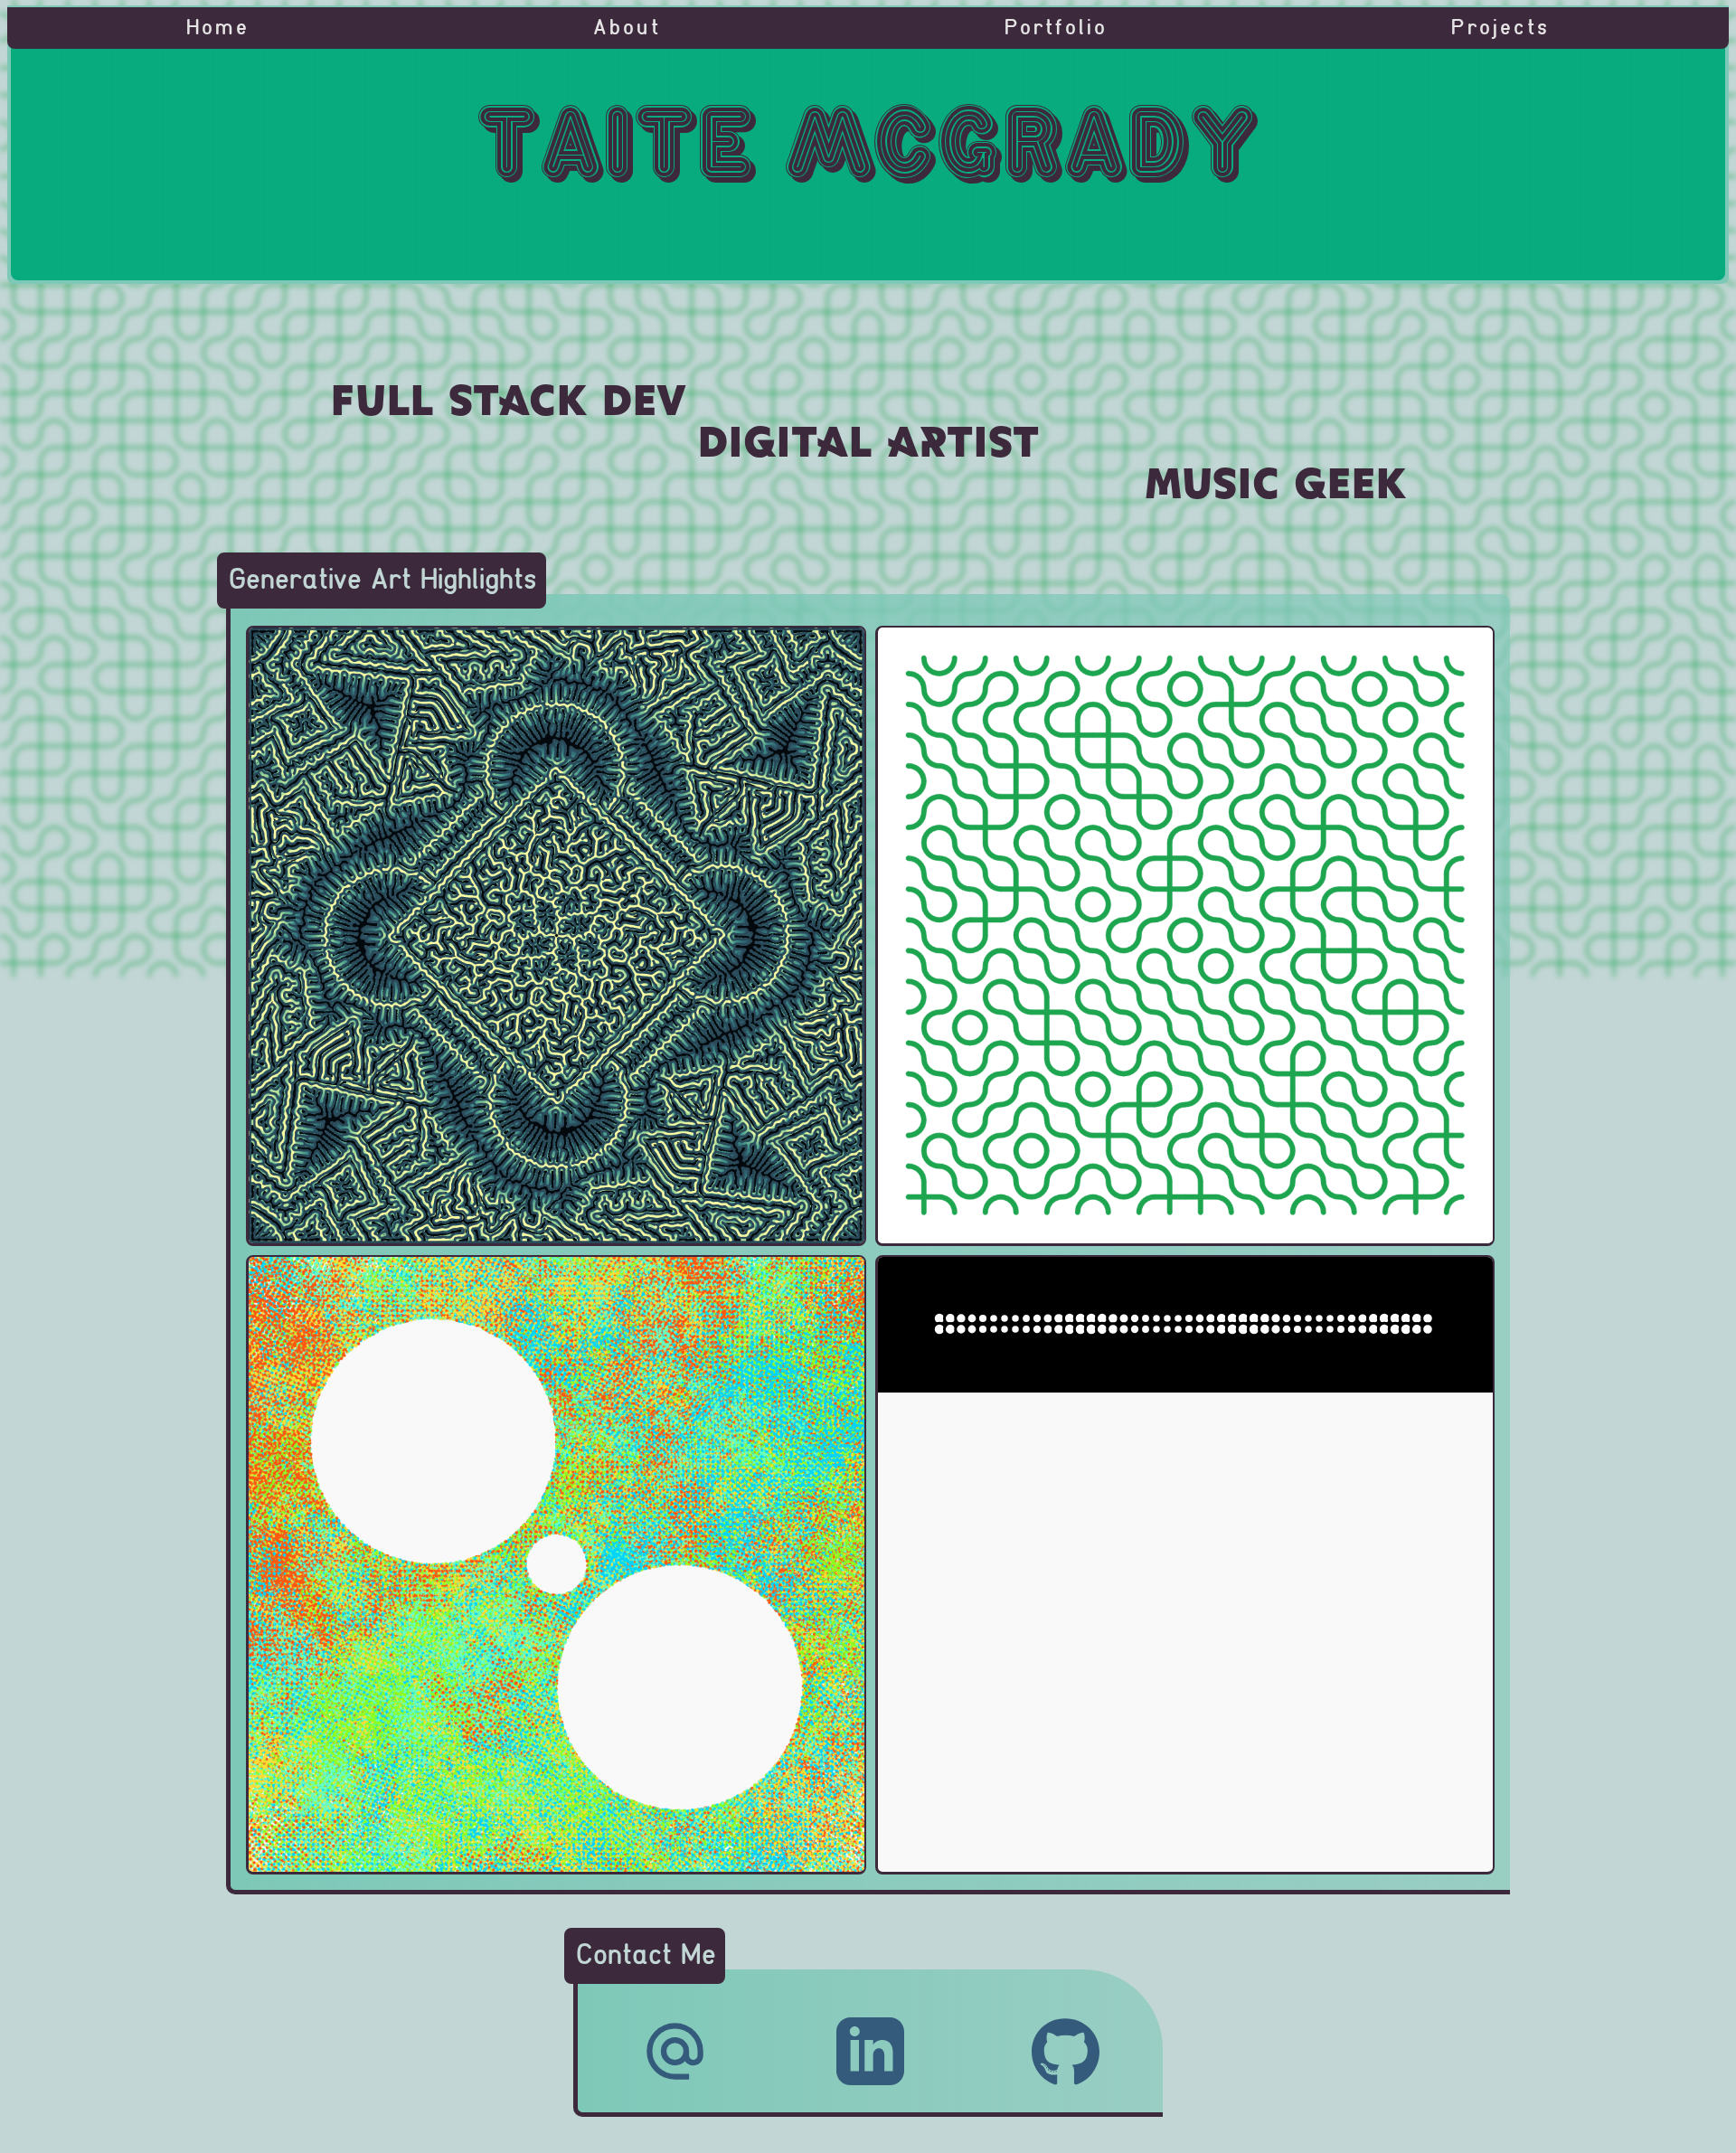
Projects (1500, 28)
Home (218, 28)
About (627, 28)
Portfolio (1057, 28)
